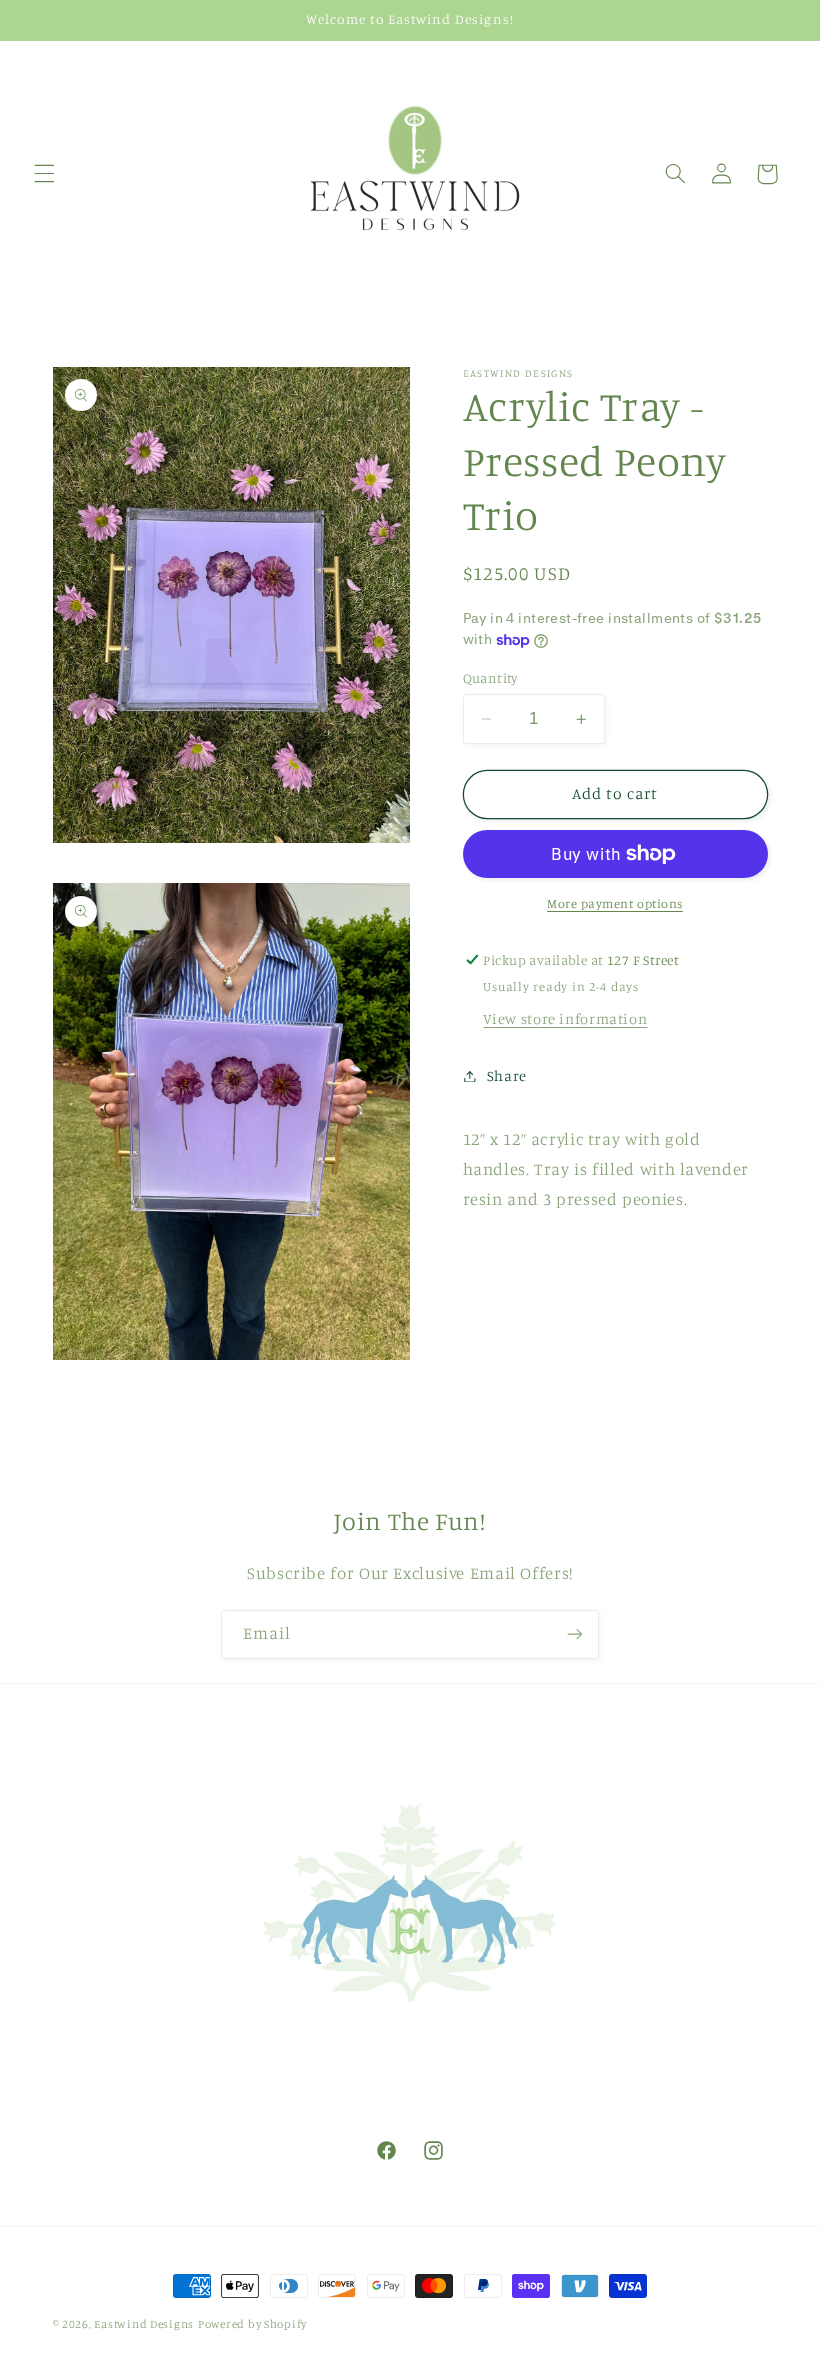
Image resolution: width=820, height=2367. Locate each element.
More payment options (615, 903)
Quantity (490, 678)
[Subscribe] (575, 1634)
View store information (565, 1018)
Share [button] (507, 1075)
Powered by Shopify (252, 2324)
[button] (44, 174)
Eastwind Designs (144, 2324)
